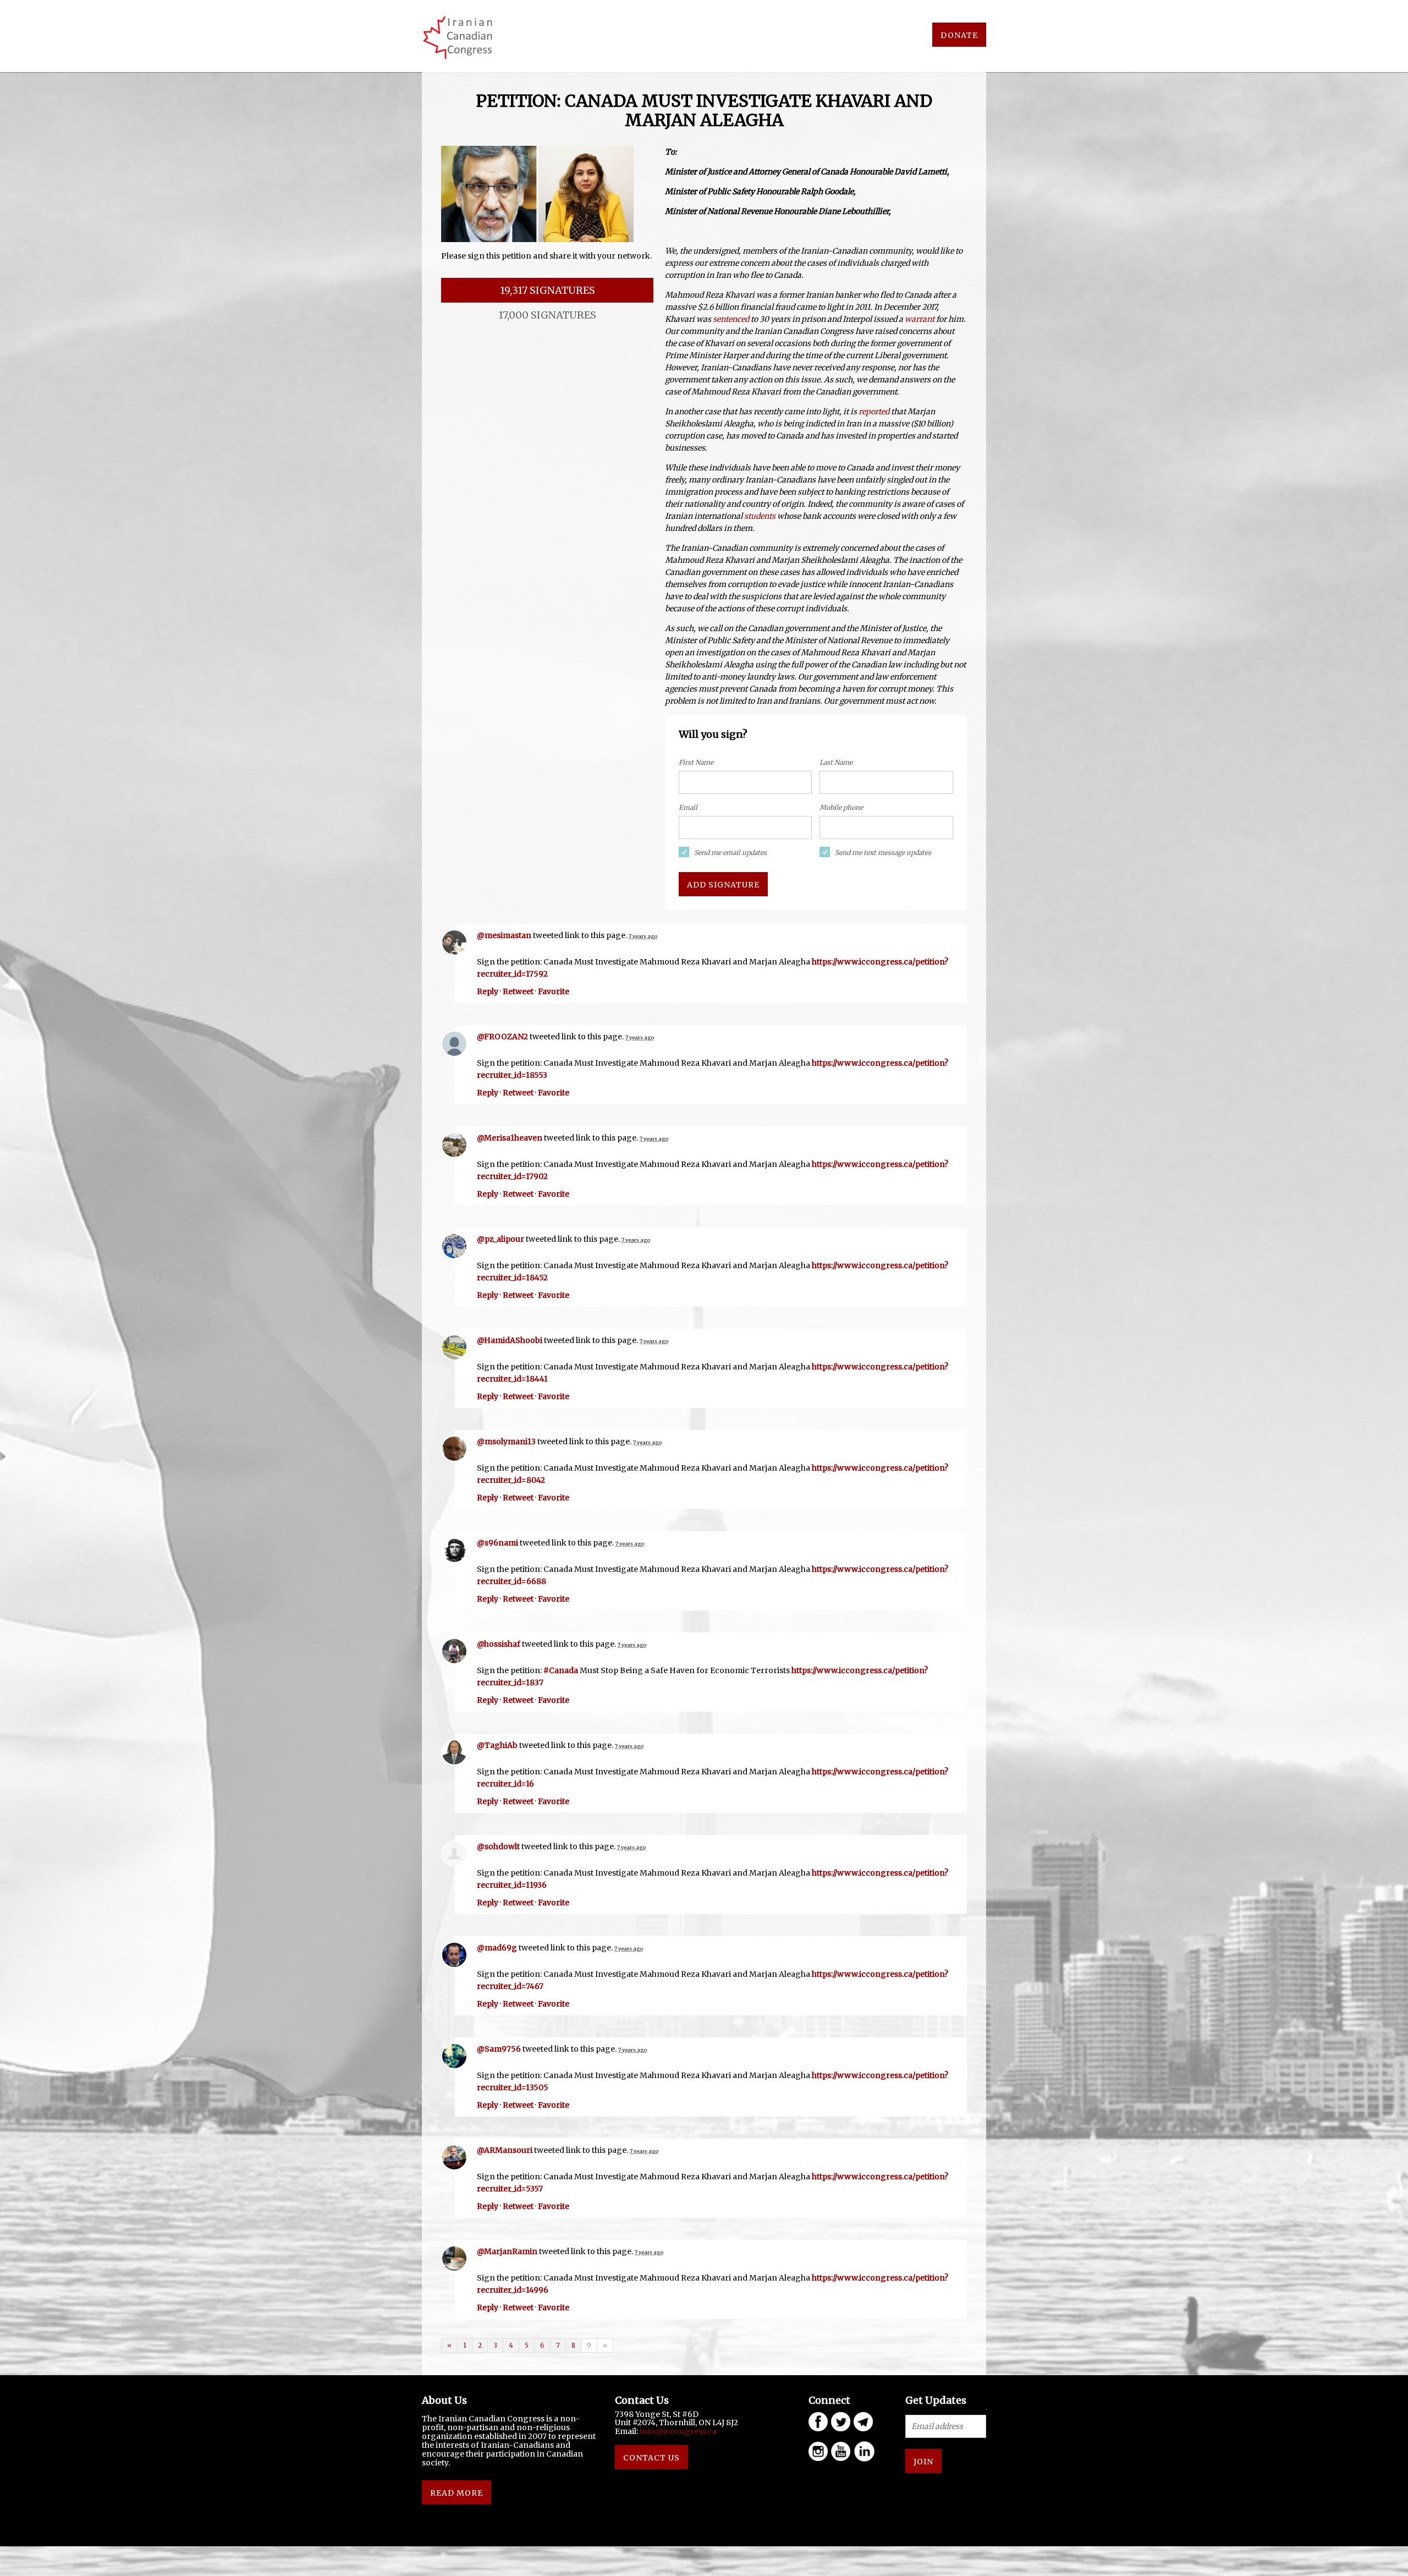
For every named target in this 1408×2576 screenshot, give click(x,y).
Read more (457, 2493)
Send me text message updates (883, 853)
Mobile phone (841, 807)
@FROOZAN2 (502, 1037)
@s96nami (497, 1543)
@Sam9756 (499, 2049)
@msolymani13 (506, 1442)
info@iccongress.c (676, 2431)
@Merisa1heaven (510, 1138)
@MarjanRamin (507, 2251)
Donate (959, 35)
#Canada (561, 1670)
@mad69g (497, 1948)
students (760, 516)
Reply (488, 991)
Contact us (651, 2458)
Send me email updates (730, 853)
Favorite (554, 991)
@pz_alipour (501, 1239)
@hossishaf (499, 1644)
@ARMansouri (505, 2150)
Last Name (836, 762)
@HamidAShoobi (510, 1340)
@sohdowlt (498, 1846)
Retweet (518, 991)
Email (688, 807)
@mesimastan (504, 935)
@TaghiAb (497, 1745)
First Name (696, 762)
